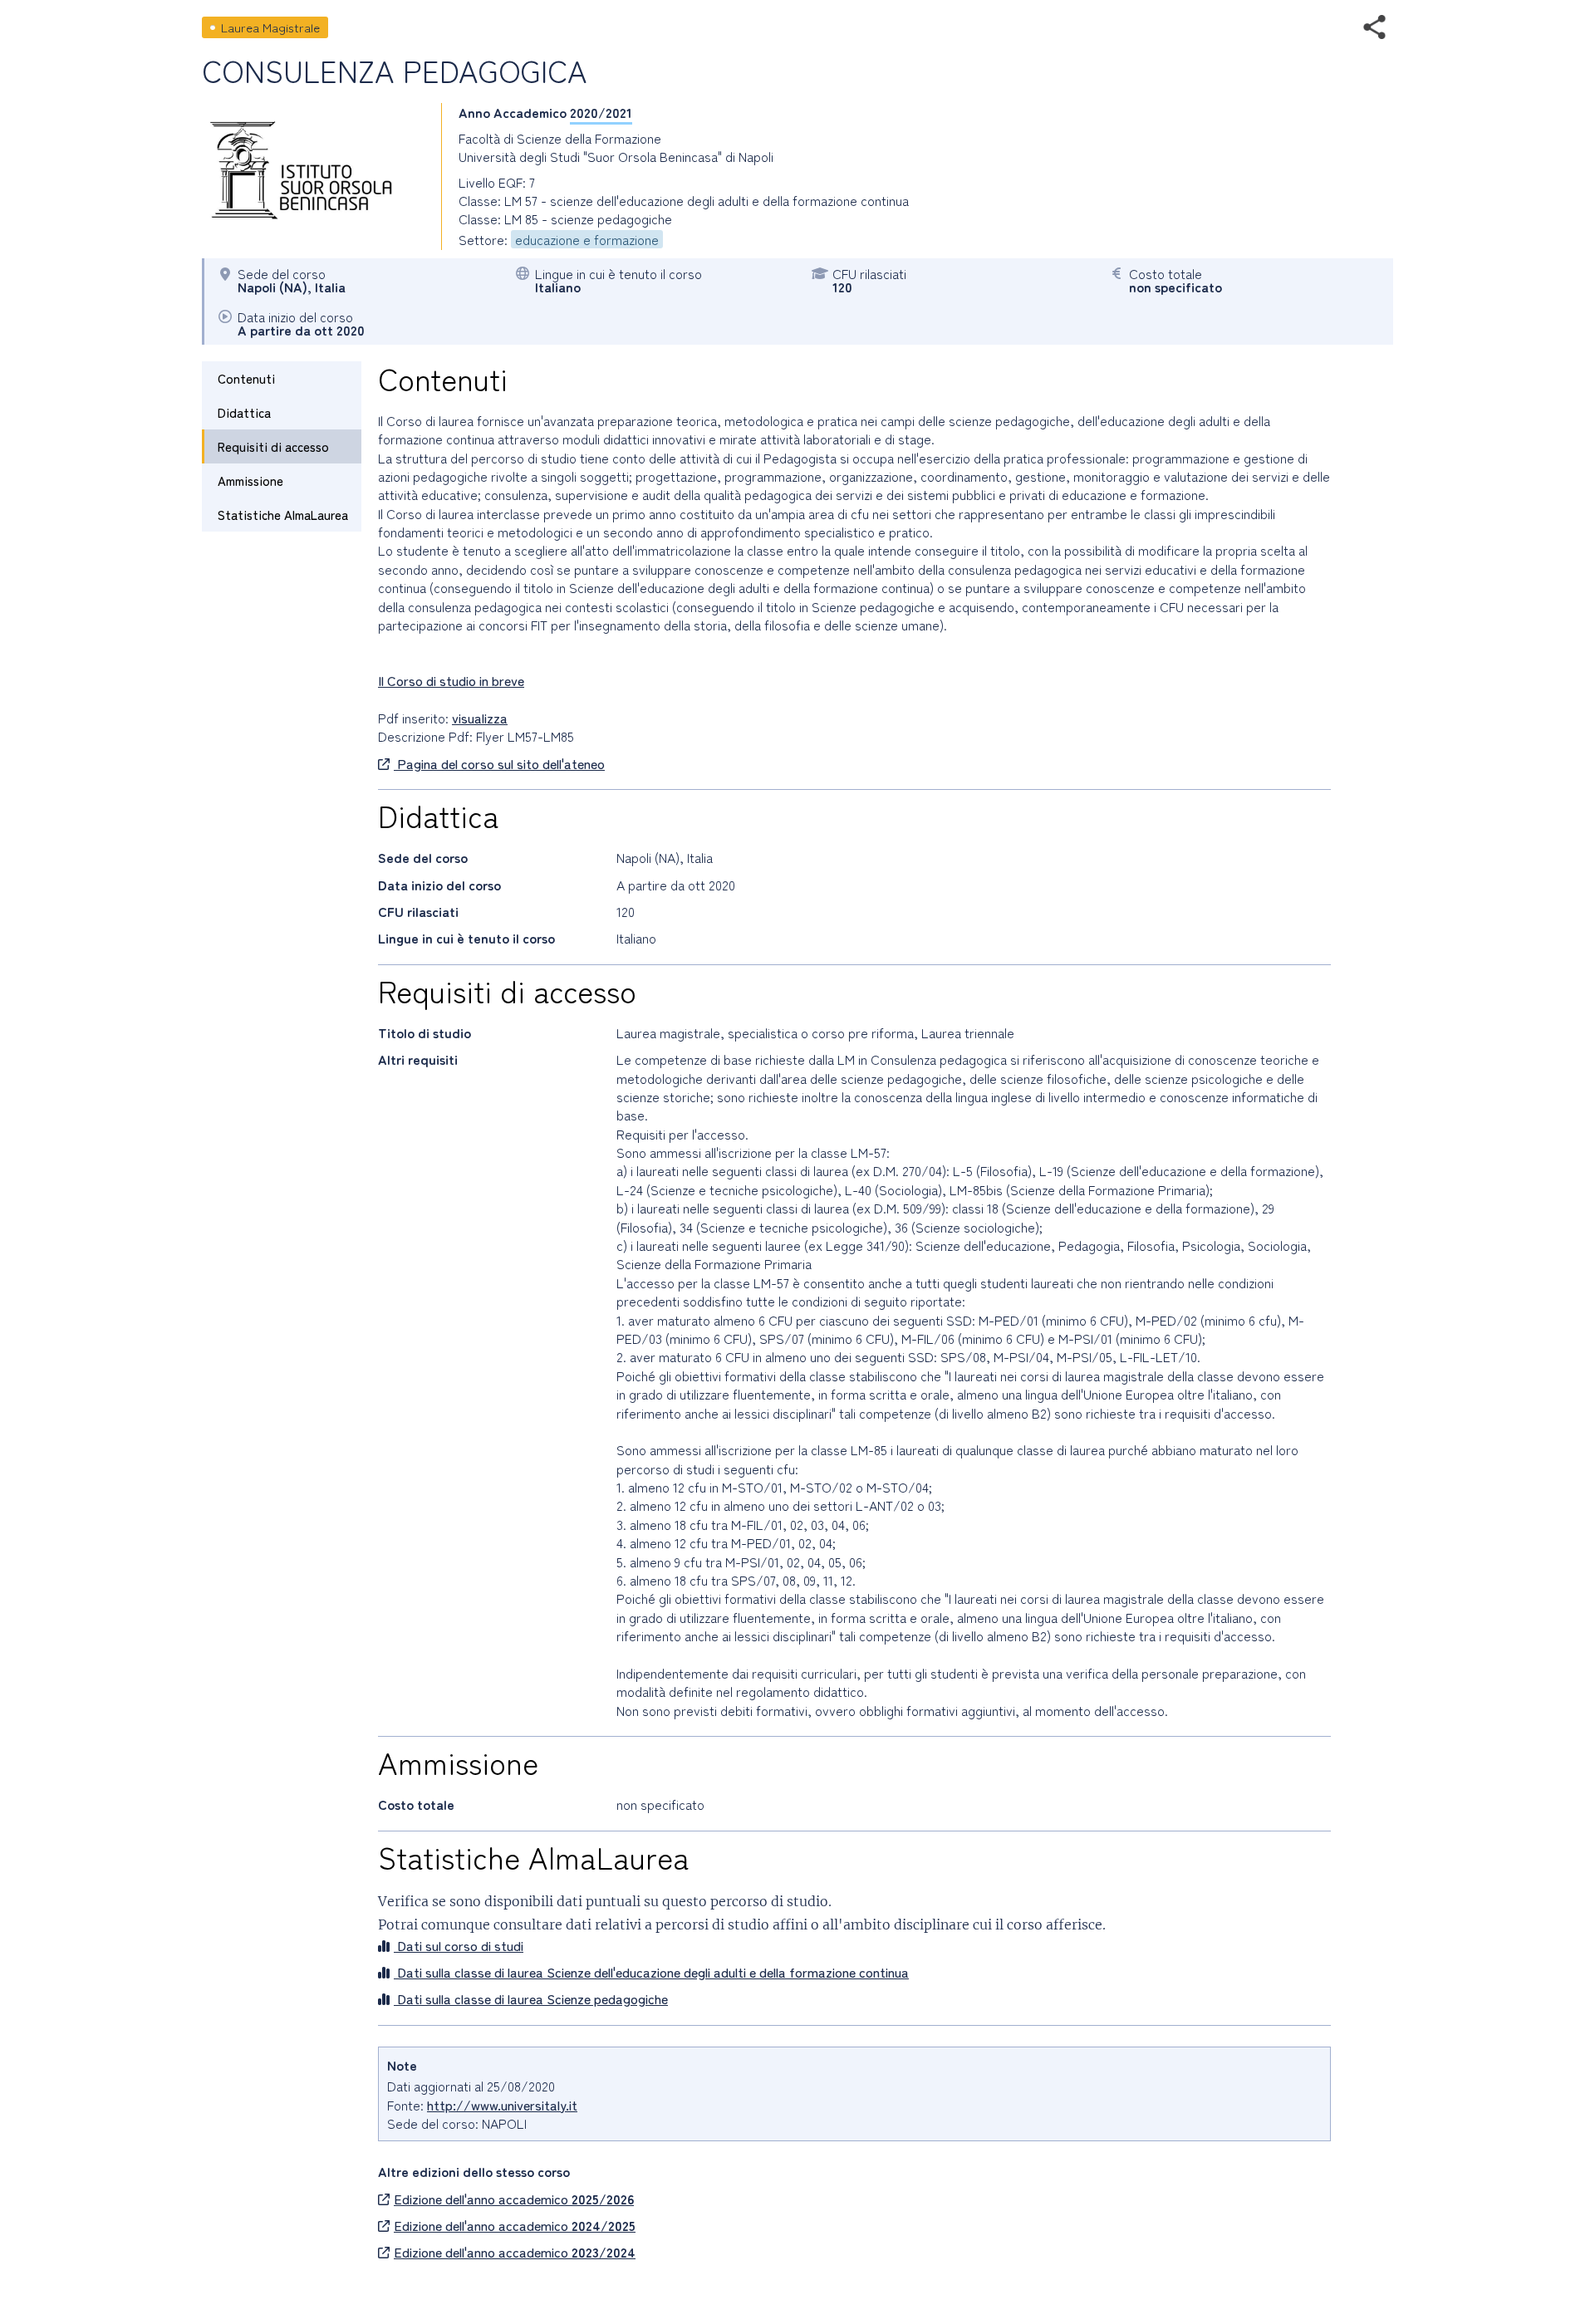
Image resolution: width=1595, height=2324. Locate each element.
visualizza (480, 718)
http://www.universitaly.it (502, 2105)
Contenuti (246, 378)
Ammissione (250, 480)
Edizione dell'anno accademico (514, 2199)
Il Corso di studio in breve (451, 680)
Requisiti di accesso (273, 446)
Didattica (244, 412)
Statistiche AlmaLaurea (283, 515)
